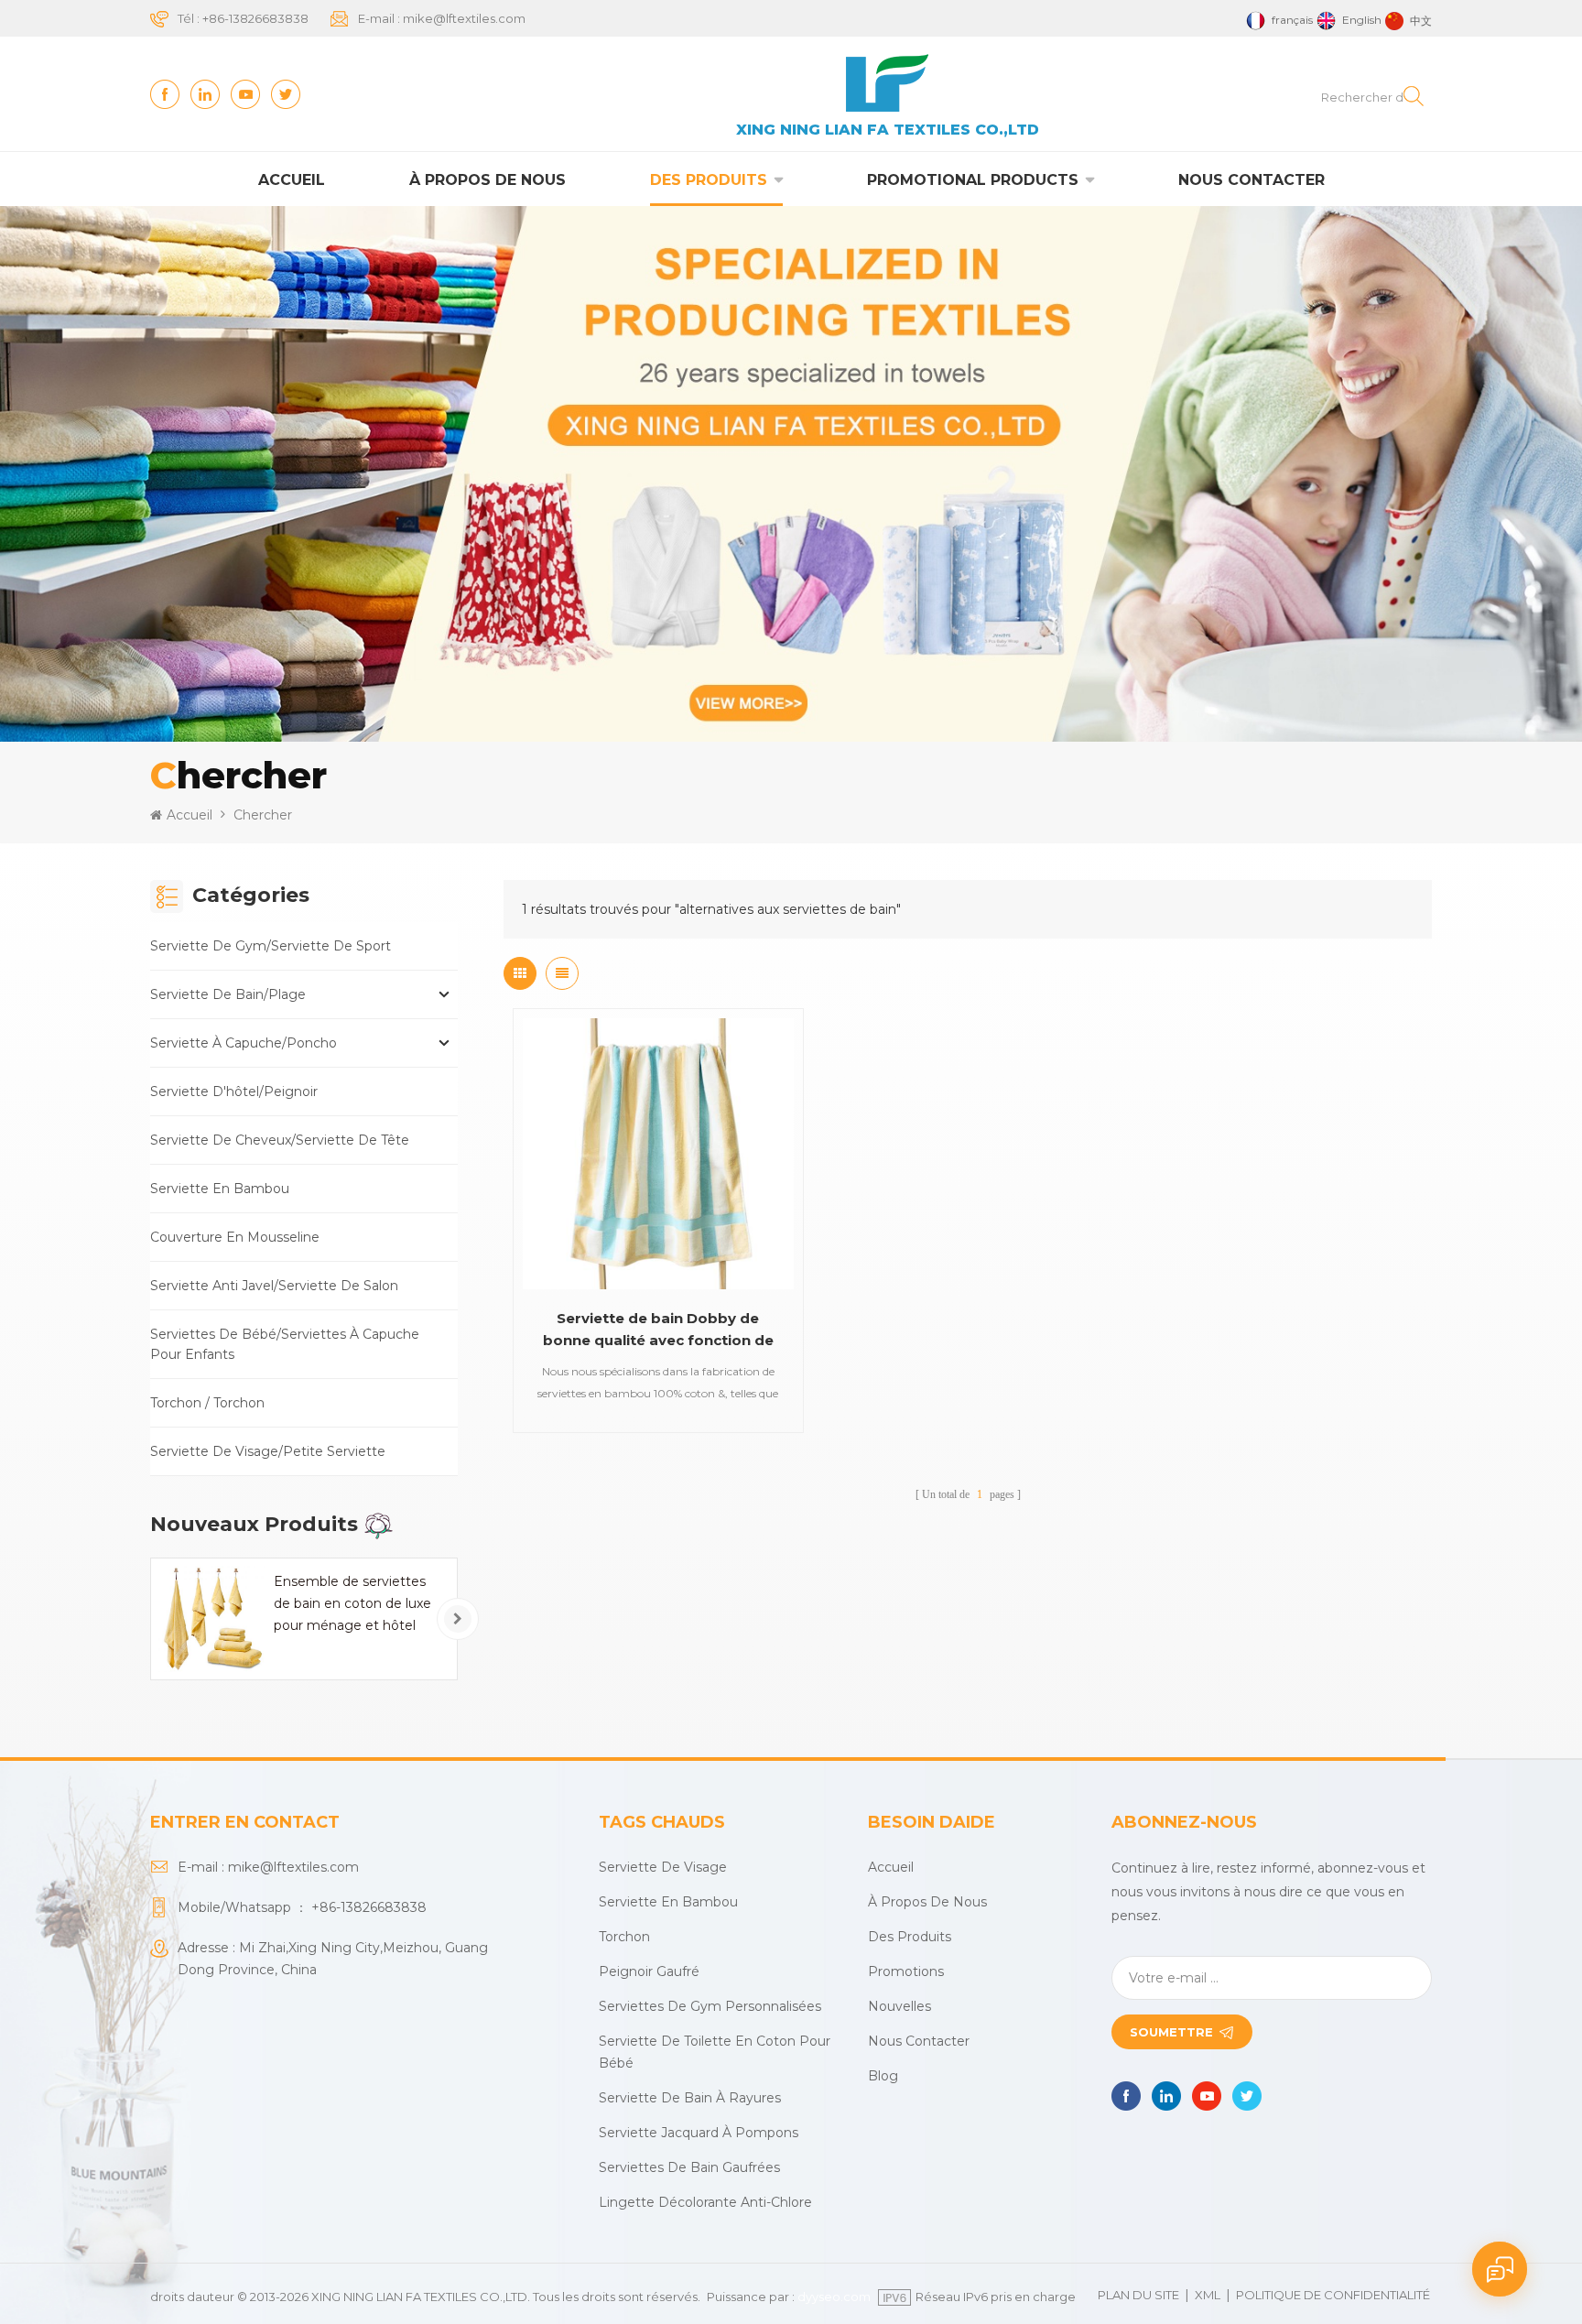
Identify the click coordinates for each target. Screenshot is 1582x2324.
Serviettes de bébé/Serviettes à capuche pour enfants (285, 1344)
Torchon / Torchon (207, 1403)
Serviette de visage (663, 1867)
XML (1208, 2295)
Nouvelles (899, 2006)
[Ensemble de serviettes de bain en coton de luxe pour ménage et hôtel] (211, 1619)
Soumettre (1171, 2032)
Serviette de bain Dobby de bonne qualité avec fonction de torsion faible (658, 1330)
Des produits (709, 180)
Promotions (906, 1971)
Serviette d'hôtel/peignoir (234, 1091)
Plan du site (1138, 2295)
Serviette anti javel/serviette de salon (274, 1286)
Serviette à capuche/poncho (244, 1043)
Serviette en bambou (220, 1189)
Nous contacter (1252, 180)
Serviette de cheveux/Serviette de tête (280, 1140)
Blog (883, 2076)
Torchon (624, 1937)
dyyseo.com (834, 2297)
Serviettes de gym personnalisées (710, 2006)
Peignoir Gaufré (649, 1971)
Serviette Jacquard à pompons (699, 2133)
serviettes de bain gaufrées (689, 2167)
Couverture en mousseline (235, 1237)
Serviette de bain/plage (228, 994)
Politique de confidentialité (1333, 2295)
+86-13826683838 (255, 18)
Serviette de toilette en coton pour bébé (715, 2052)
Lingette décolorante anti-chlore (705, 2202)
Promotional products (973, 180)
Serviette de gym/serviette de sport (271, 946)
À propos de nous (488, 180)
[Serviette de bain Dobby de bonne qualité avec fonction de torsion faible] (658, 1154)
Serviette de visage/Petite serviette (268, 1451)
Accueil (292, 180)
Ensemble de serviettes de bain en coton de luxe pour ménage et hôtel (352, 1603)
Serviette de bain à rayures (690, 2098)
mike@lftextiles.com (464, 18)
